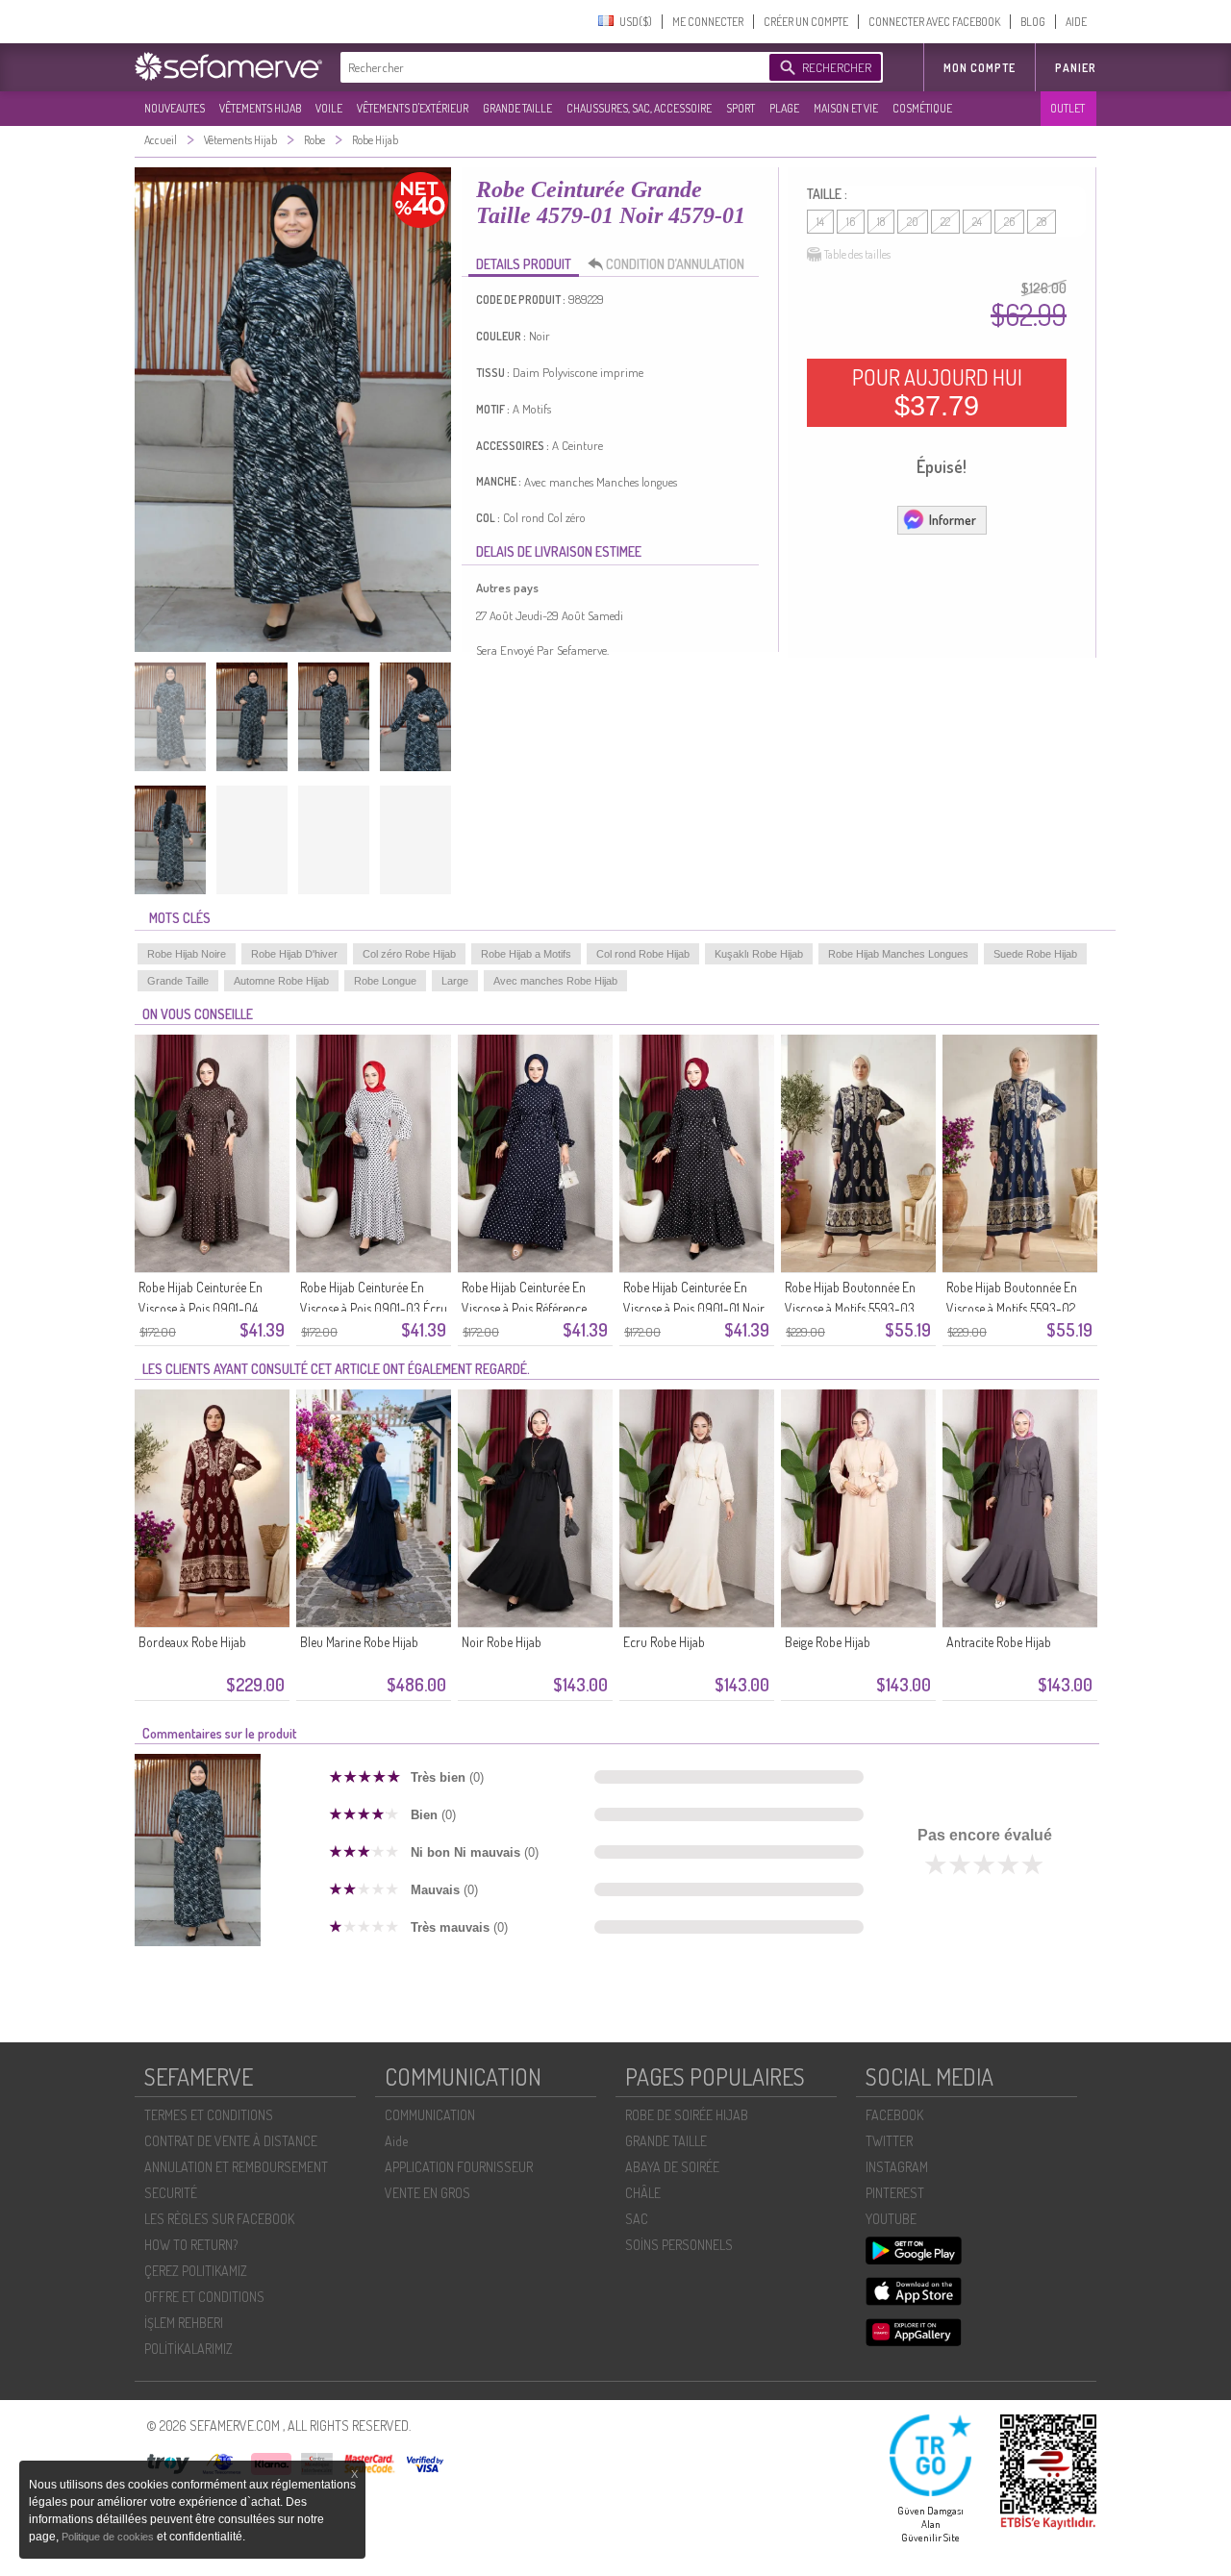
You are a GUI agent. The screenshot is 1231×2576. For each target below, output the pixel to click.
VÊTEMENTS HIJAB (260, 108)
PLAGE (784, 108)
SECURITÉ (171, 2193)
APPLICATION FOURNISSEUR (459, 2167)
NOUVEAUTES (175, 108)
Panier (1076, 68)
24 (977, 222)
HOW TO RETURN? (191, 2245)
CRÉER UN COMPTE (806, 22)
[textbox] (550, 67)
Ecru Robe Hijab (664, 1642)
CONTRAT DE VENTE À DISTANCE (231, 2141)
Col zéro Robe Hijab (409, 954)
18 (881, 222)
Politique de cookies (109, 2537)
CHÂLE (643, 2193)
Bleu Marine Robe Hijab (359, 1642)
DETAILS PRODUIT (524, 264)
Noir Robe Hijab (502, 1642)
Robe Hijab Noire (187, 954)
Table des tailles (857, 254)
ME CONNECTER (708, 22)
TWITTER (889, 2141)
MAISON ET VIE (846, 108)
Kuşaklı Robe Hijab (759, 954)
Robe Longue (385, 981)
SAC (637, 2219)
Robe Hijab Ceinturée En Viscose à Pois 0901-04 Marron (201, 1308)
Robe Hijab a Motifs (526, 954)
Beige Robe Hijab (828, 1642)
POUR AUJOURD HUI (937, 392)
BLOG (1033, 22)
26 (1009, 222)
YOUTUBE (891, 2219)
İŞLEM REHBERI (184, 2323)
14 (820, 222)
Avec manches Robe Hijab (555, 981)
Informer (953, 520)
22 (945, 222)
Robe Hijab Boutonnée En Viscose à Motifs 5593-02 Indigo (1012, 1308)
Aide (396, 2141)
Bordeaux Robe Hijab (192, 1642)
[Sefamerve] (233, 66)
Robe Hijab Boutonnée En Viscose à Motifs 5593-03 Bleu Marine (850, 1308)
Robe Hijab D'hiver (294, 954)
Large (455, 981)
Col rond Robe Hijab (643, 954)
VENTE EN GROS (427, 2193)
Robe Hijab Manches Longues (898, 954)
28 (1042, 222)
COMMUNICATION (430, 2115)
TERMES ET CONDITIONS (209, 2115)
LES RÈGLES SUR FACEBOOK (219, 2219)
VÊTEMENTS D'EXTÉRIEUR (413, 108)
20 (913, 222)
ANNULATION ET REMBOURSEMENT (236, 2167)
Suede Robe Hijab (1035, 954)
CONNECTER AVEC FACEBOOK (934, 22)
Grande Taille (178, 981)
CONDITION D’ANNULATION (675, 264)
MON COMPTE (980, 68)
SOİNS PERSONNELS (679, 2245)
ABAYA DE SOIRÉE (672, 2167)
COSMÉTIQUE (922, 108)
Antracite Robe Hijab (999, 1642)
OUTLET (1068, 108)
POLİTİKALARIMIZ (188, 2349)
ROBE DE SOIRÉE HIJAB (687, 2115)
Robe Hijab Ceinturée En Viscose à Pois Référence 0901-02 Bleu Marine (524, 1308)
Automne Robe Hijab (281, 981)
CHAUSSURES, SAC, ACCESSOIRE (639, 108)
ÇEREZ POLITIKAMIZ (196, 2271)
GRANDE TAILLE (517, 108)
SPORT (741, 108)
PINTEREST (895, 2193)
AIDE (1076, 22)
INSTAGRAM (897, 2167)
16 (851, 222)
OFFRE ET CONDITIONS (204, 2297)
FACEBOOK (894, 2115)
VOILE (329, 108)
